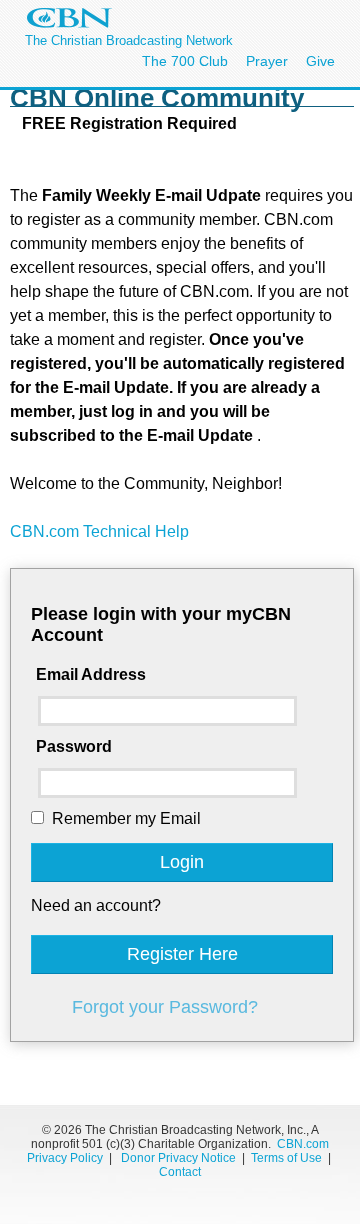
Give (320, 61)
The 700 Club (185, 61)
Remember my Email (126, 818)
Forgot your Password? (165, 1007)
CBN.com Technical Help (99, 531)
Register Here (182, 954)
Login (182, 862)
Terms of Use (288, 1158)
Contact (180, 1172)
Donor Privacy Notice (178, 1158)
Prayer (267, 61)
